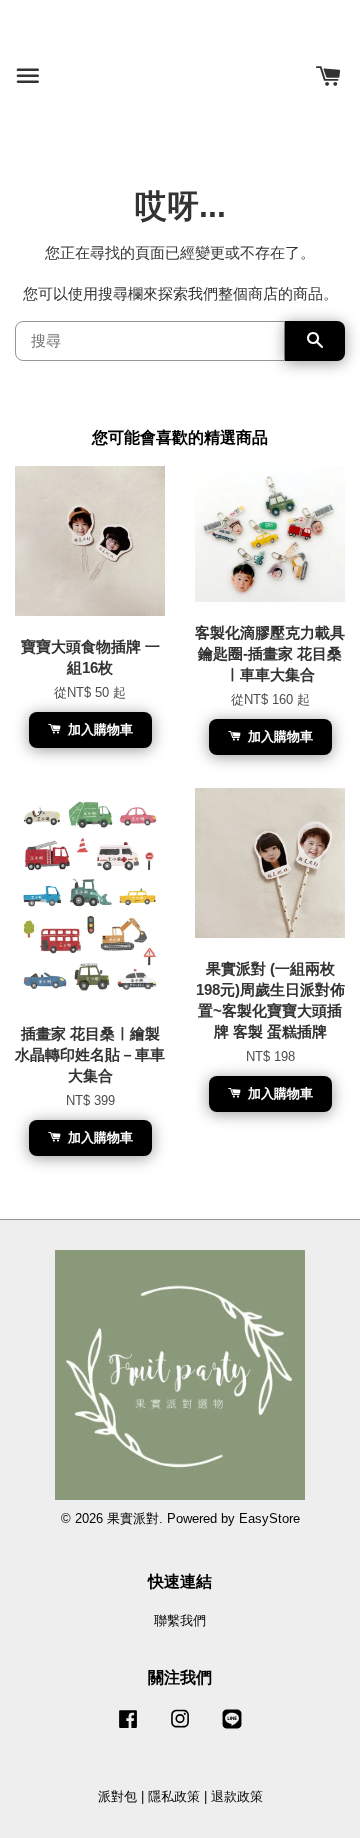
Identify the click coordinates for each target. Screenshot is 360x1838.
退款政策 (237, 1796)
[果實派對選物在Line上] (232, 1728)
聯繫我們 (180, 1620)
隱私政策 (174, 1796)
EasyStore (269, 1518)
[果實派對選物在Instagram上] (180, 1728)
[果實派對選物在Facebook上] (128, 1728)
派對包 (117, 1796)
